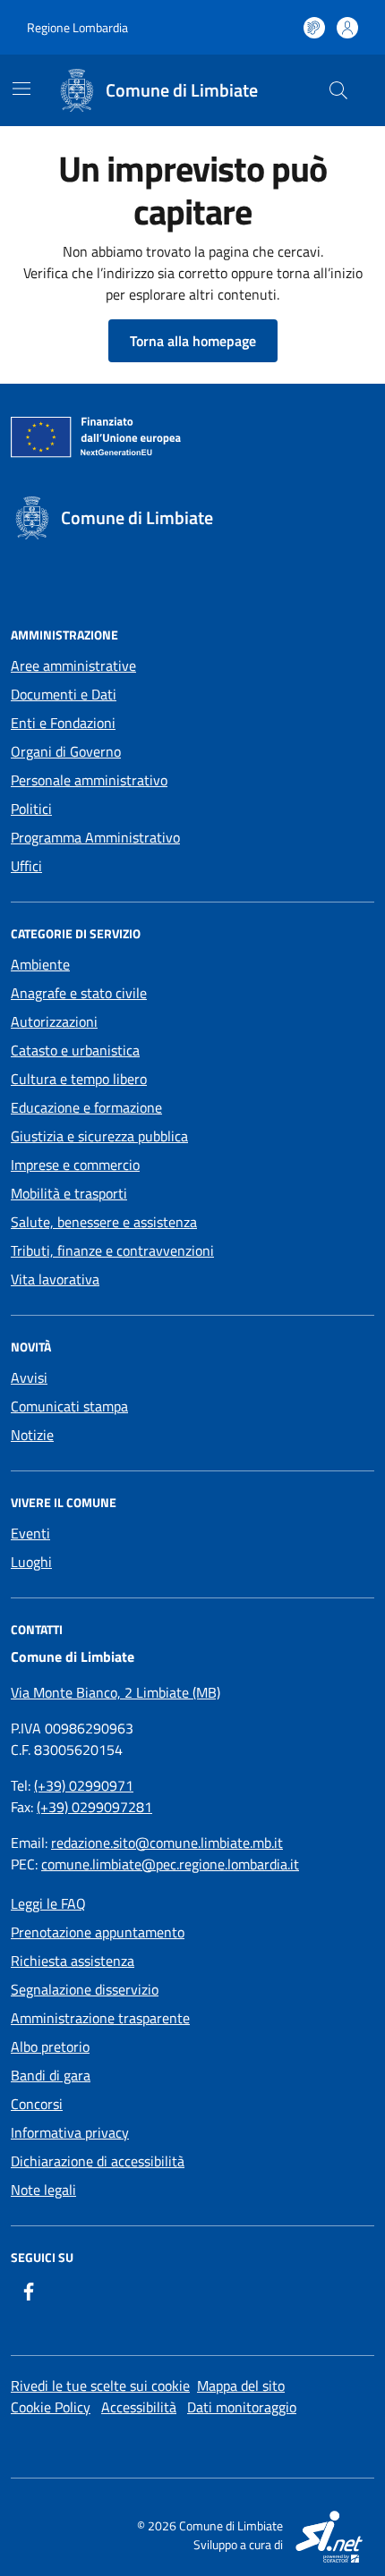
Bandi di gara (51, 2075)
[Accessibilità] (314, 28)
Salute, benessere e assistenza (104, 1222)
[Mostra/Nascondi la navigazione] (21, 89)
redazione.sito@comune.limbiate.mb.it (167, 1843)
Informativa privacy (70, 2132)
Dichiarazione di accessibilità (98, 2161)
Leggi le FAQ (48, 1903)
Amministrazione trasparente (100, 2018)
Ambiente (40, 964)
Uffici (26, 866)
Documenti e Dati (64, 694)
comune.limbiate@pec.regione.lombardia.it (170, 1864)
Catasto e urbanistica (75, 1050)
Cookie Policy (51, 2407)
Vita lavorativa (55, 1279)
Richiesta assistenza (73, 1961)
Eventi (30, 1533)
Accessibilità (139, 2407)
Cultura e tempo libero (79, 1079)
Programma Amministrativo (95, 837)
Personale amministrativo (89, 780)
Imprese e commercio (75, 1165)
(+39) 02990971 (84, 1785)
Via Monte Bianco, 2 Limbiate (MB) (115, 1692)
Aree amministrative (73, 665)
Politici (31, 809)
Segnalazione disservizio (85, 1989)
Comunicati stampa (69, 1406)
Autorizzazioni (54, 1021)
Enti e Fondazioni (63, 723)
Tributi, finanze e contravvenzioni (112, 1250)
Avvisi (29, 1377)
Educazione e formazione (86, 1107)
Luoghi (31, 1562)
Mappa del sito (241, 2385)
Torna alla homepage (193, 341)
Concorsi (37, 2104)
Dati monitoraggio (242, 2407)
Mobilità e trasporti (69, 1193)
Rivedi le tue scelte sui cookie (100, 2385)
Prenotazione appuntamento (98, 1932)
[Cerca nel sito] (338, 90)
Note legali (43, 2190)
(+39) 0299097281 (94, 1807)
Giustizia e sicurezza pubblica (99, 1136)
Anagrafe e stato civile (79, 993)
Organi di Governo (66, 751)
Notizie (32, 1435)
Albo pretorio (50, 2046)
